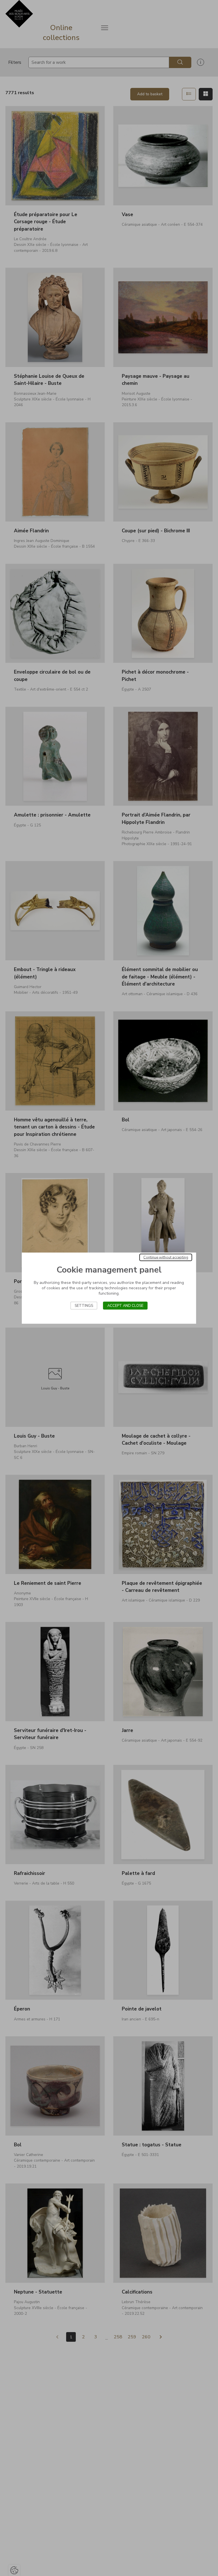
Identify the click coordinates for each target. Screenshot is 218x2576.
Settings (84, 1305)
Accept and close (125, 1305)
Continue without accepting (166, 1257)
